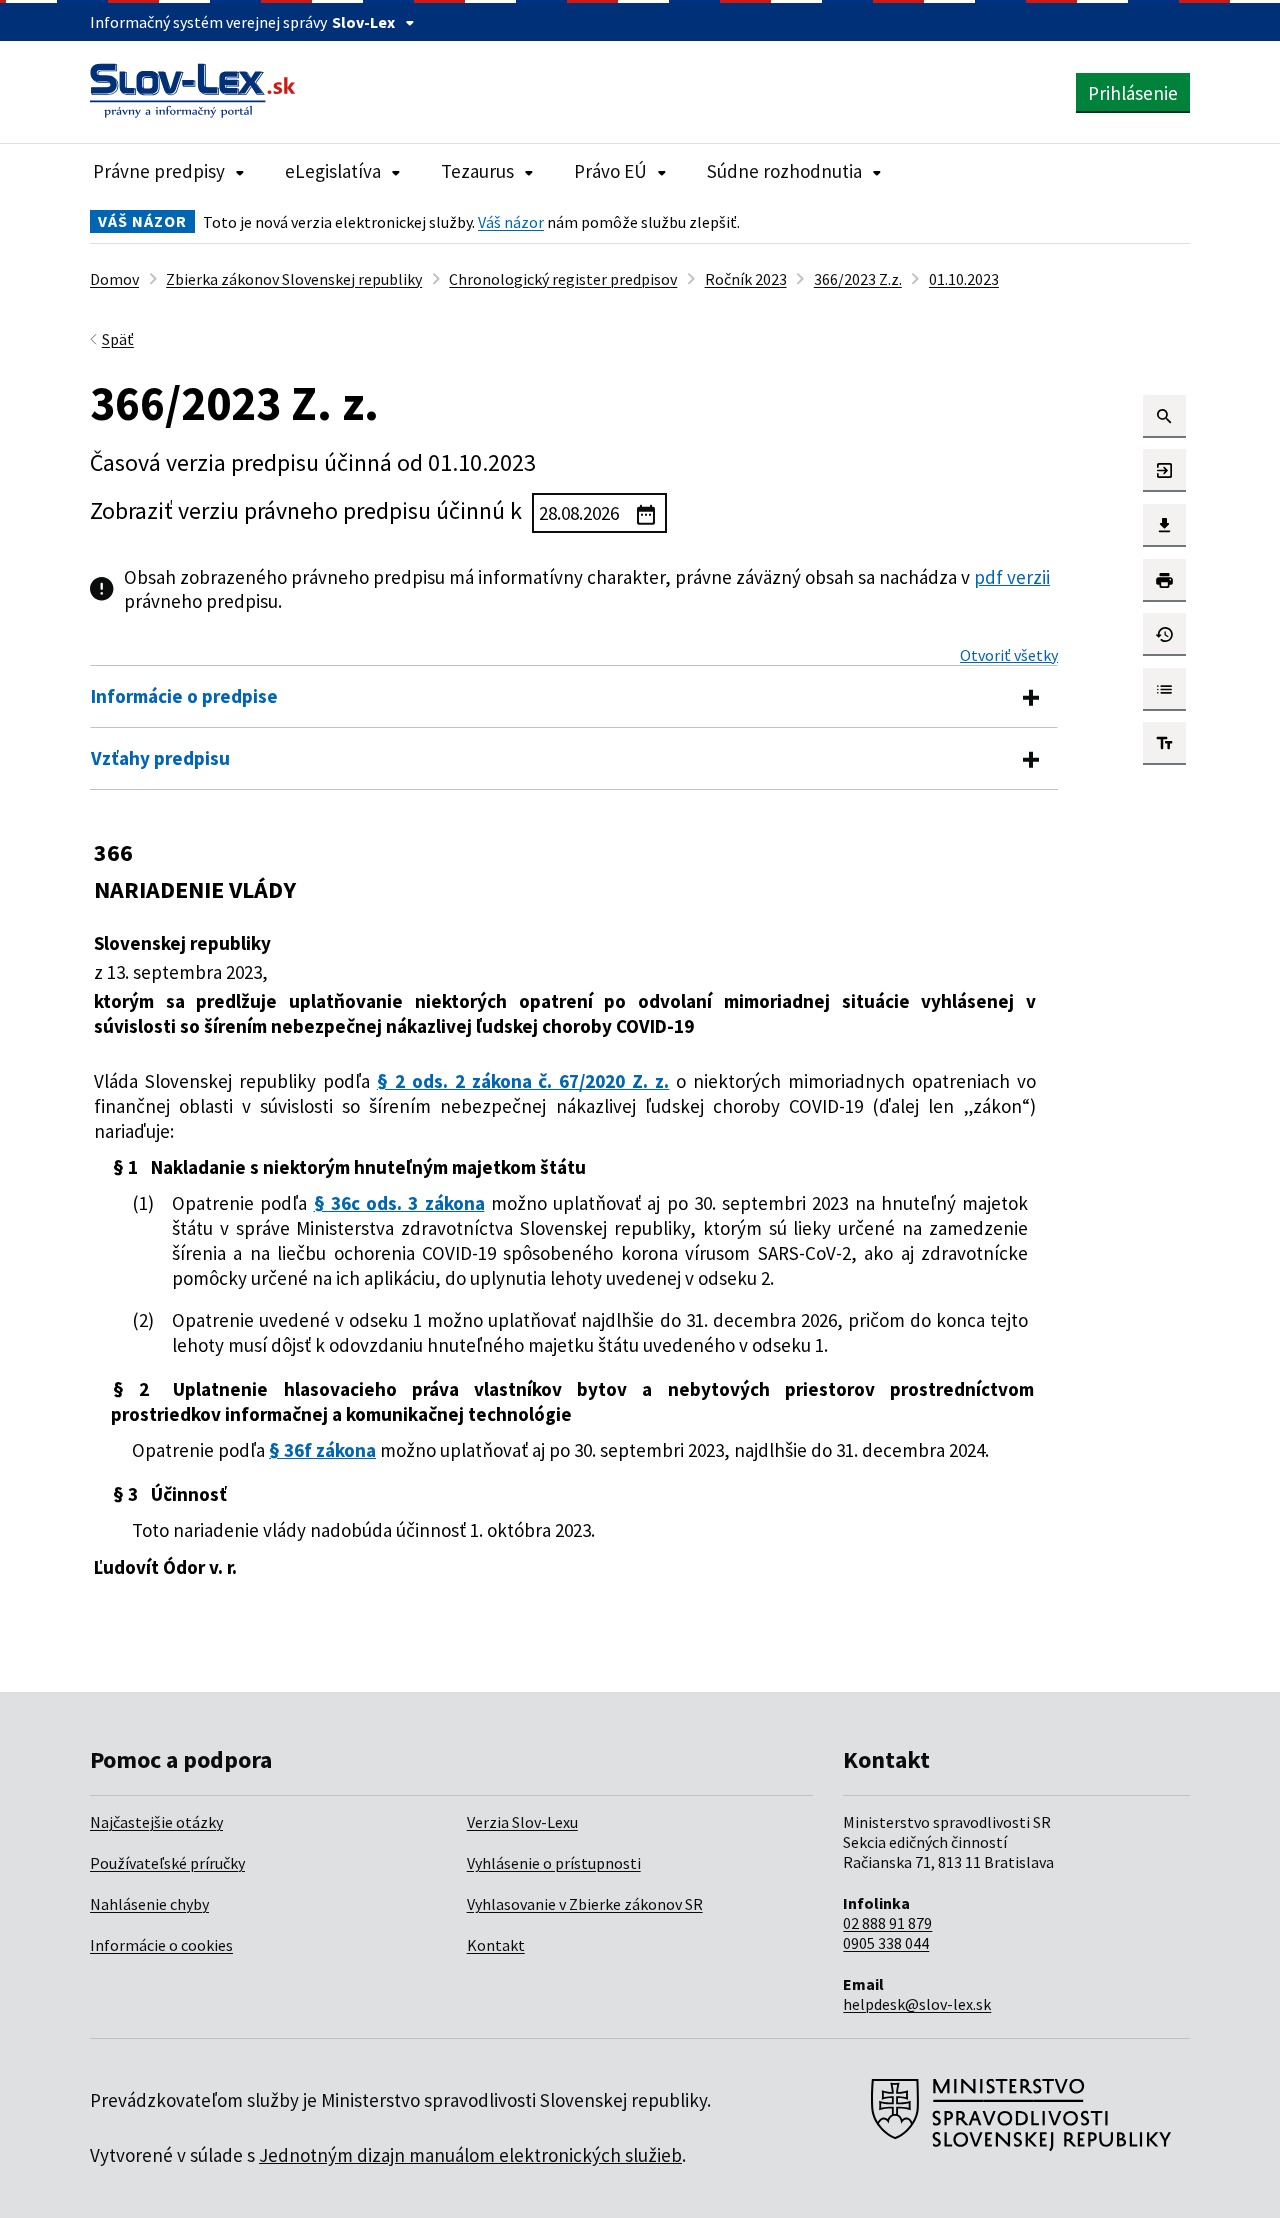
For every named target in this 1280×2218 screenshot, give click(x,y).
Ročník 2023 (746, 279)
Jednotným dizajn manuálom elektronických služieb (470, 2155)
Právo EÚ (610, 171)
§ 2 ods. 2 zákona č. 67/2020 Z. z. (523, 1081)
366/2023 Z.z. (858, 279)
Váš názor (511, 222)
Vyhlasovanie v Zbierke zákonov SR (585, 1904)
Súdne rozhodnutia (784, 171)
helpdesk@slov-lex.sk (917, 2004)
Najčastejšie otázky (156, 1822)
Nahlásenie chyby (149, 1904)
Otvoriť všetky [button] (1009, 655)
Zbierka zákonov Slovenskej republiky (294, 279)
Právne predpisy (159, 171)
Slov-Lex (363, 22)
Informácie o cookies (161, 1945)
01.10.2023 (964, 279)
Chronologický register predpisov (563, 279)
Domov (114, 279)
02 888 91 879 (887, 1923)
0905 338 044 (886, 1943)
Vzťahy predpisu (160, 758)
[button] (1164, 416)
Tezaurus (477, 171)
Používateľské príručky (167, 1863)
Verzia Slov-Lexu (522, 1822)
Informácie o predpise (184, 696)
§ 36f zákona (322, 1450)
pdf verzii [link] (1012, 577)
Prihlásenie (1133, 93)
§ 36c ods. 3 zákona (399, 1203)
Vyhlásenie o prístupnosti (554, 1863)
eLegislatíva (333, 171)
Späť (118, 339)
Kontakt (496, 1945)
